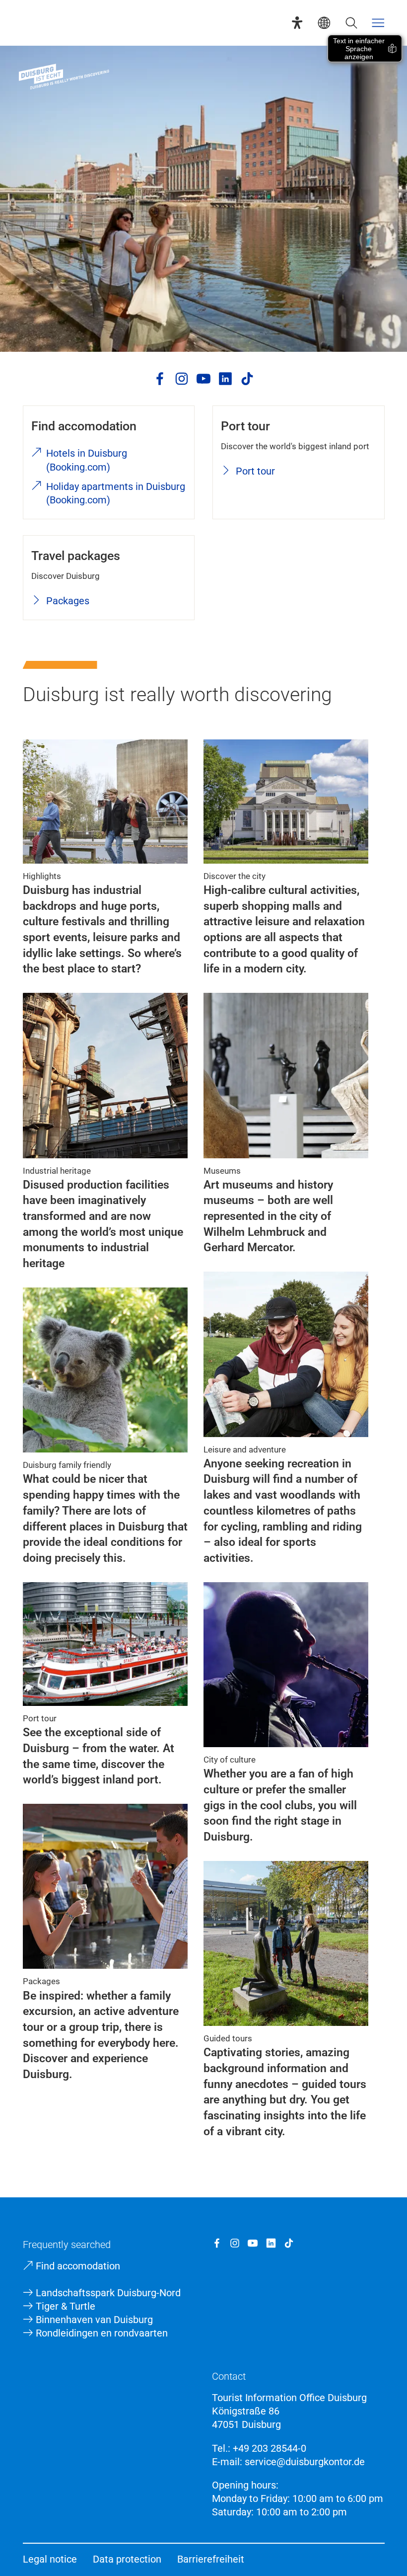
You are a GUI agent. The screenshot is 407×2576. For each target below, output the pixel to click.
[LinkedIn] (225, 379)
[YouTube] (203, 379)
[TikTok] (247, 379)
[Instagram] (182, 379)
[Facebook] (160, 379)
